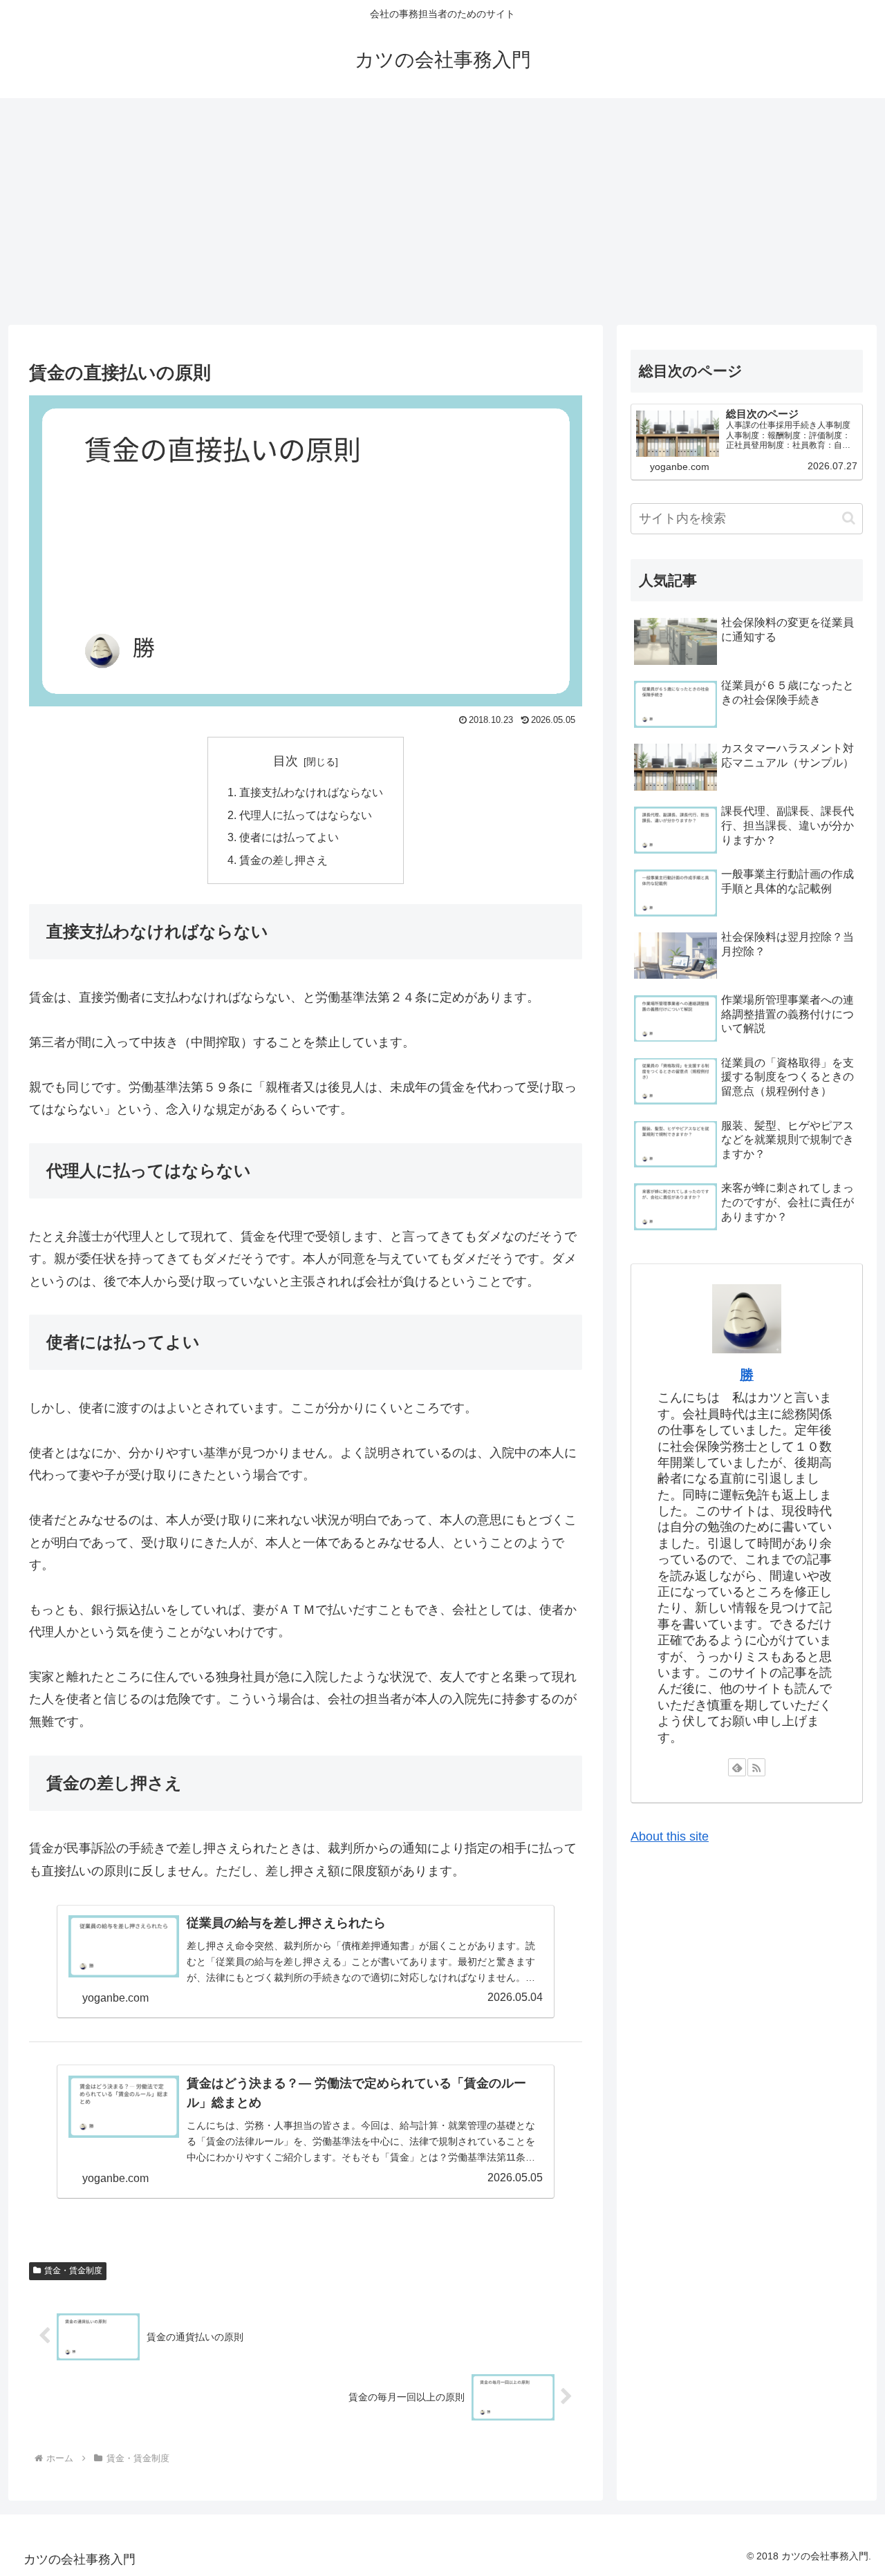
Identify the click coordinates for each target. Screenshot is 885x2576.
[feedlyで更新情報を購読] (737, 1767)
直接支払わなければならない (311, 792)
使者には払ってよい (289, 837)
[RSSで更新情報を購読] (756, 1767)
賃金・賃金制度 (73, 2271)
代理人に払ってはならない (306, 815)
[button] (849, 518)
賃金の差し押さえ (283, 860)
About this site (670, 1836)
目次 (286, 761)
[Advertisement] (442, 211)
